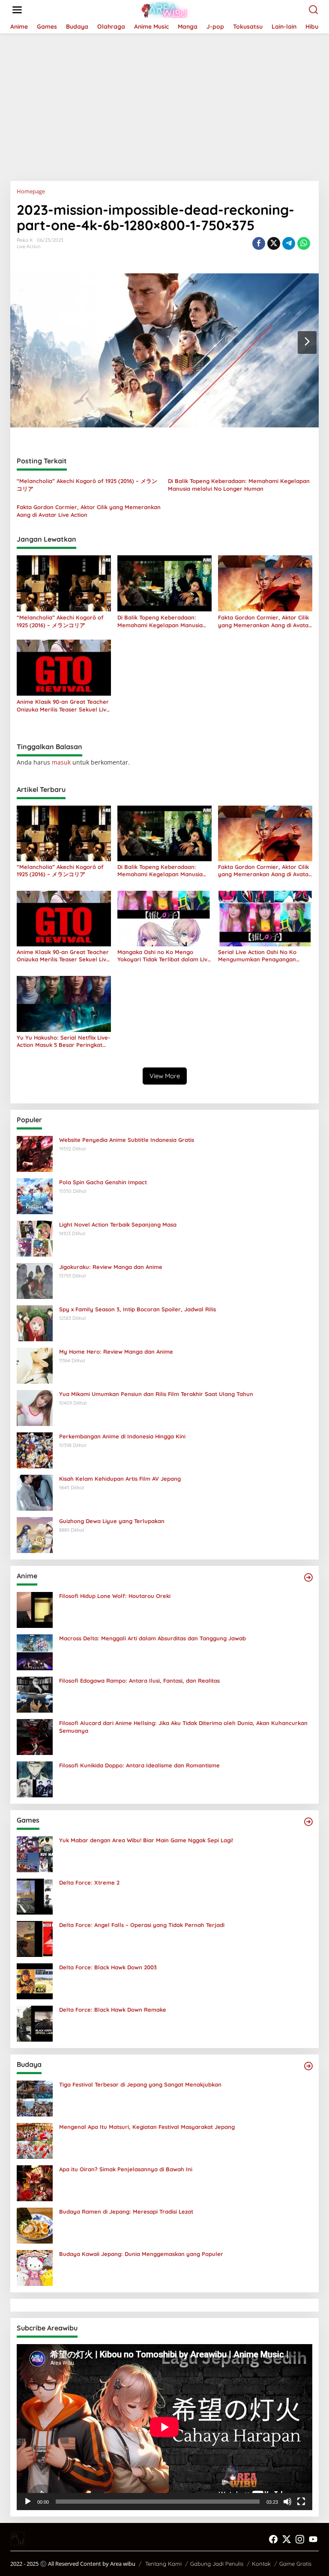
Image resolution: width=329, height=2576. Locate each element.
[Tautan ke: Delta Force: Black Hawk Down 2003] (35, 1980)
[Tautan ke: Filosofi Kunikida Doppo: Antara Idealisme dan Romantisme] (35, 1778)
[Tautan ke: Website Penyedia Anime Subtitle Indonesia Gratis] (35, 1153)
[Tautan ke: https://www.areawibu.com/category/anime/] (308, 1577)
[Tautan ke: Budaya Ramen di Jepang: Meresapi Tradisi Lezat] (35, 2225)
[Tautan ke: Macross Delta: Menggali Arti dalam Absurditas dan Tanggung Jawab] (35, 1651)
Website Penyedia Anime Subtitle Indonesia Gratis (127, 1140)
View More (165, 1076)
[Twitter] (287, 2539)
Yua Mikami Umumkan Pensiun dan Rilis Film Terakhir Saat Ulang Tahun (156, 1394)
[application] (164, 2427)
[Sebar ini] (259, 243)
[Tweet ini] (274, 243)
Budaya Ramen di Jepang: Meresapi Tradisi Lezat (126, 2211)
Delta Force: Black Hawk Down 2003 (108, 1967)
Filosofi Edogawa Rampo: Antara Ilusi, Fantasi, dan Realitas (139, 1681)
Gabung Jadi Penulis (217, 2564)
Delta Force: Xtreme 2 (89, 1882)
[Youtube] (313, 2539)
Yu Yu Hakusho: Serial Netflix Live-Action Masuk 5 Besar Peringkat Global (63, 1041)
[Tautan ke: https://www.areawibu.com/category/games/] (308, 1822)
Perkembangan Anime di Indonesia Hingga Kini (122, 1436)
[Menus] (17, 10)
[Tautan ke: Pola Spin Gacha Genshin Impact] (35, 1195)
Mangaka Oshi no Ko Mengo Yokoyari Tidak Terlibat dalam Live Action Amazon (164, 956)
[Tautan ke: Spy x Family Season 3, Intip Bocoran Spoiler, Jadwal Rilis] (35, 1322)
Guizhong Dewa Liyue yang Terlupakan (112, 1521)
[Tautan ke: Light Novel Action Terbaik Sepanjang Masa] (35, 1238)
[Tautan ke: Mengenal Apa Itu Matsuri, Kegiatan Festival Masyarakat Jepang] (35, 2140)
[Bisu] (287, 2502)
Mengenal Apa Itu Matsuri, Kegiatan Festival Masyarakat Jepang (147, 2127)
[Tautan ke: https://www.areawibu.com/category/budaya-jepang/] (308, 2066)
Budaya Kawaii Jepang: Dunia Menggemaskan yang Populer (141, 2254)
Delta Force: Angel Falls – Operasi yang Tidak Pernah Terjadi (142, 1925)
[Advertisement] (164, 104)
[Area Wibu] (166, 9)
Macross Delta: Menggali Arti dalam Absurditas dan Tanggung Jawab (153, 1638)
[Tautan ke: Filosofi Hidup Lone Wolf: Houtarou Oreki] (35, 1609)
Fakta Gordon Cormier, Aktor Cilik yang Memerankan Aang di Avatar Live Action (89, 511)
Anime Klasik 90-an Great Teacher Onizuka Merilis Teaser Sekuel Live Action (63, 706)
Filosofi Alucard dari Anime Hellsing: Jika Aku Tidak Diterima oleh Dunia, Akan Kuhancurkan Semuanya (183, 1727)
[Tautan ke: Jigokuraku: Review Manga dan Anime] (35, 1280)
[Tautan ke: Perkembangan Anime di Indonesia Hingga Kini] (35, 1449)
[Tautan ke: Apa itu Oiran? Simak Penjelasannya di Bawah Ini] (35, 2182)
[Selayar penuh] (301, 2502)
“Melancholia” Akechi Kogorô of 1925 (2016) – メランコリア (87, 485)
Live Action (28, 246)
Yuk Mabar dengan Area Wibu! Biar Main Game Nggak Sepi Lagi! (146, 1840)
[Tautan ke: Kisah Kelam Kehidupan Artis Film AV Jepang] (35, 1492)
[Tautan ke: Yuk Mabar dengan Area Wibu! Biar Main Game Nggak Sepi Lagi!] (35, 1853)
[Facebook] (273, 2539)
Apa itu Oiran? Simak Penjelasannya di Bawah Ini (126, 2169)
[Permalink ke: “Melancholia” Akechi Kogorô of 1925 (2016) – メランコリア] (64, 583)
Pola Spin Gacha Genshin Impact (103, 1182)
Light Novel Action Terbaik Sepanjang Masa (118, 1224)
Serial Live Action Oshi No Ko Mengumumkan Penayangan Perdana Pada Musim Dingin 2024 (263, 956)
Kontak (261, 2564)
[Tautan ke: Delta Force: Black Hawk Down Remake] (35, 2023)
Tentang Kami (163, 2564)
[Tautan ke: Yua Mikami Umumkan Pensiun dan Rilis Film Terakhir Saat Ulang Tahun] (35, 1407)
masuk (61, 762)
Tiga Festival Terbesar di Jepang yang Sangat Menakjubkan (140, 2084)
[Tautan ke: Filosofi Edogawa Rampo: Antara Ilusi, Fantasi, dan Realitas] (35, 1694)
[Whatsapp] (304, 243)
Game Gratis (295, 2564)
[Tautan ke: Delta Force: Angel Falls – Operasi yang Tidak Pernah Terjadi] (35, 1938)
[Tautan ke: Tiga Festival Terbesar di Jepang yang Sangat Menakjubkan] (35, 2097)
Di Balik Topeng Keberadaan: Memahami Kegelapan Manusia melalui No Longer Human (239, 485)
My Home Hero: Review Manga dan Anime (116, 1352)
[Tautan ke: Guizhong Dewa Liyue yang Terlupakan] (35, 1534)
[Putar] (28, 2502)
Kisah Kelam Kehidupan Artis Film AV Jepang (120, 1479)
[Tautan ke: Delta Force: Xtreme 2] (35, 1896)
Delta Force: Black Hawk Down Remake (113, 2010)
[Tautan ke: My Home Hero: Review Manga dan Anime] (35, 1365)
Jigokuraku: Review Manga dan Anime (111, 1267)
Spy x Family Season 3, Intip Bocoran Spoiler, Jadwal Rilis (138, 1309)
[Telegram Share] (289, 243)
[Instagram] (300, 2539)
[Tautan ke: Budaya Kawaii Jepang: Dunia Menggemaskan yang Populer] (35, 2267)
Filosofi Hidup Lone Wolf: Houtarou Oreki (115, 1596)
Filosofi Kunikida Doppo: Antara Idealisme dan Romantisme (139, 1765)
